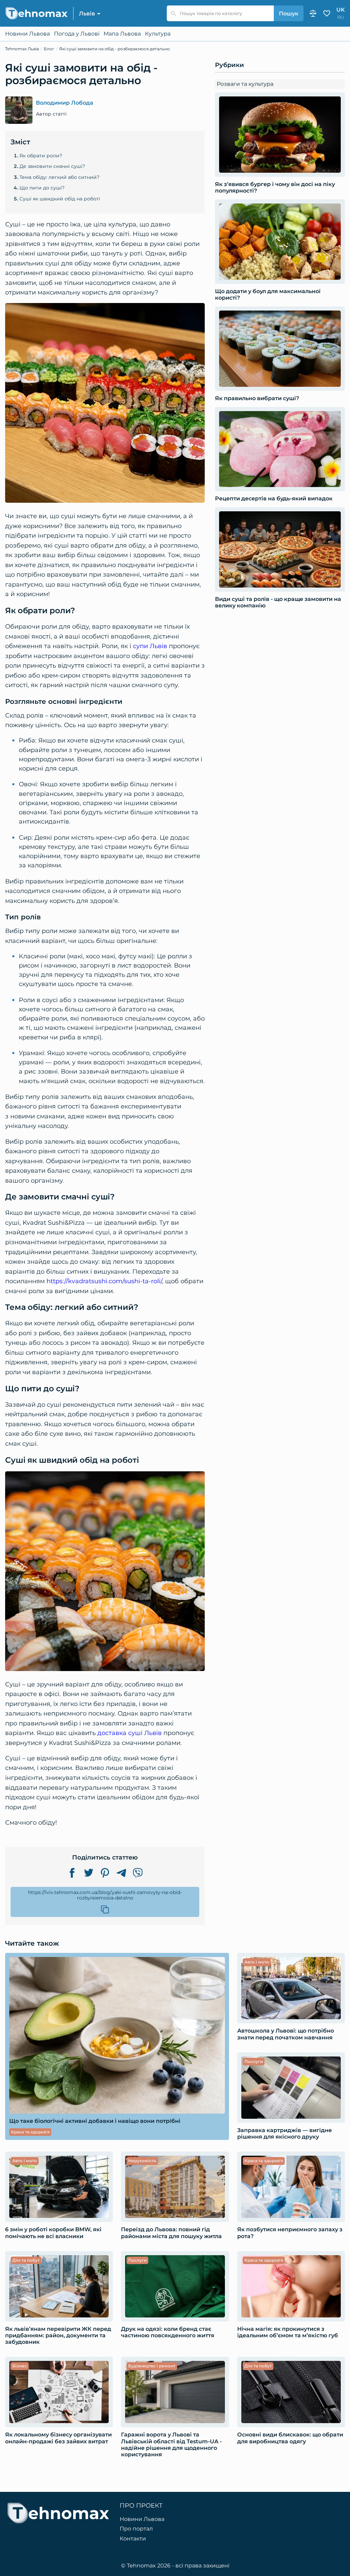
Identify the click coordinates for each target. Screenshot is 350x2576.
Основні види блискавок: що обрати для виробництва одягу (290, 2438)
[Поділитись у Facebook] (72, 1873)
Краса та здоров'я (30, 2132)
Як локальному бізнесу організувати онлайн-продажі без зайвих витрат (58, 2438)
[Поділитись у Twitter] (89, 1873)
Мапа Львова (122, 34)
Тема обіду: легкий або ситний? (59, 177)
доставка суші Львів (130, 1733)
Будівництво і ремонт (152, 2366)
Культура (158, 34)
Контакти (133, 2539)
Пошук (289, 14)
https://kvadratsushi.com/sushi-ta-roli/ (104, 1281)
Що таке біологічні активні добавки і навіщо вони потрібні (95, 2121)
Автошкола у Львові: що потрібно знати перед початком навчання (286, 2034)
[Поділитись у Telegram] (121, 1873)
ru (341, 17)
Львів (87, 14)
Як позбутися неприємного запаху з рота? (290, 2233)
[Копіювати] (105, 1909)
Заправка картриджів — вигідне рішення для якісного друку (285, 2133)
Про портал (136, 2529)
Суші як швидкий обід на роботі (60, 199)
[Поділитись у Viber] (138, 1873)
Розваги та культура (245, 84)
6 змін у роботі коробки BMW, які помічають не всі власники (53, 2233)
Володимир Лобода (65, 103)
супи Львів (150, 646)
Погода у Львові (77, 34)
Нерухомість (142, 2161)
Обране (327, 13)
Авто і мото (257, 1962)
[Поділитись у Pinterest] (105, 1873)
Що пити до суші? (42, 188)
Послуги (254, 2061)
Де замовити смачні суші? (52, 166)
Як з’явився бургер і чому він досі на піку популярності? (275, 187)
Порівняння (313, 13)
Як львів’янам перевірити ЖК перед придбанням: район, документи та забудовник (58, 2335)
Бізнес (20, 2366)
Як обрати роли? (41, 156)
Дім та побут (26, 2260)
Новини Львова (28, 34)
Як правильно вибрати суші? (257, 398)
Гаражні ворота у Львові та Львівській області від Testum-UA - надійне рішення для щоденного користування (171, 2444)
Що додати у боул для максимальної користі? (268, 294)
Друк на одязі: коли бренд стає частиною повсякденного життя (168, 2332)
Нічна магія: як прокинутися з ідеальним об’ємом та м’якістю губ (288, 2332)
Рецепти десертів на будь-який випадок (274, 498)
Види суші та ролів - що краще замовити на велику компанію (278, 602)
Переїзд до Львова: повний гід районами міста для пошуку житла (171, 2233)
